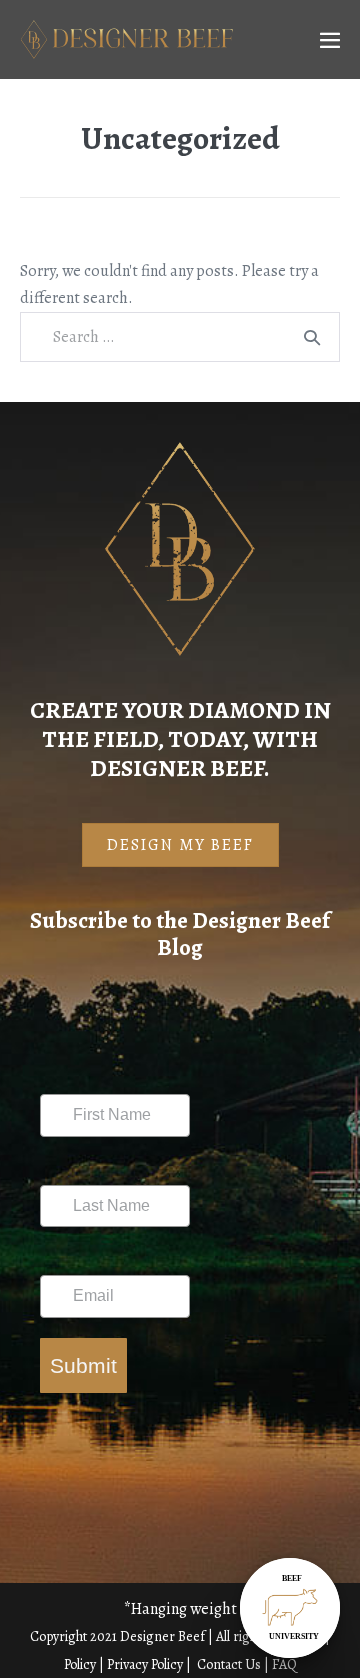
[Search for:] (180, 337)
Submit (83, 1365)
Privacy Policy (145, 1664)
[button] (180, 845)
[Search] (312, 337)
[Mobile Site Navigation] (330, 40)
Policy (80, 1664)
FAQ (284, 1664)
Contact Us (230, 1664)
